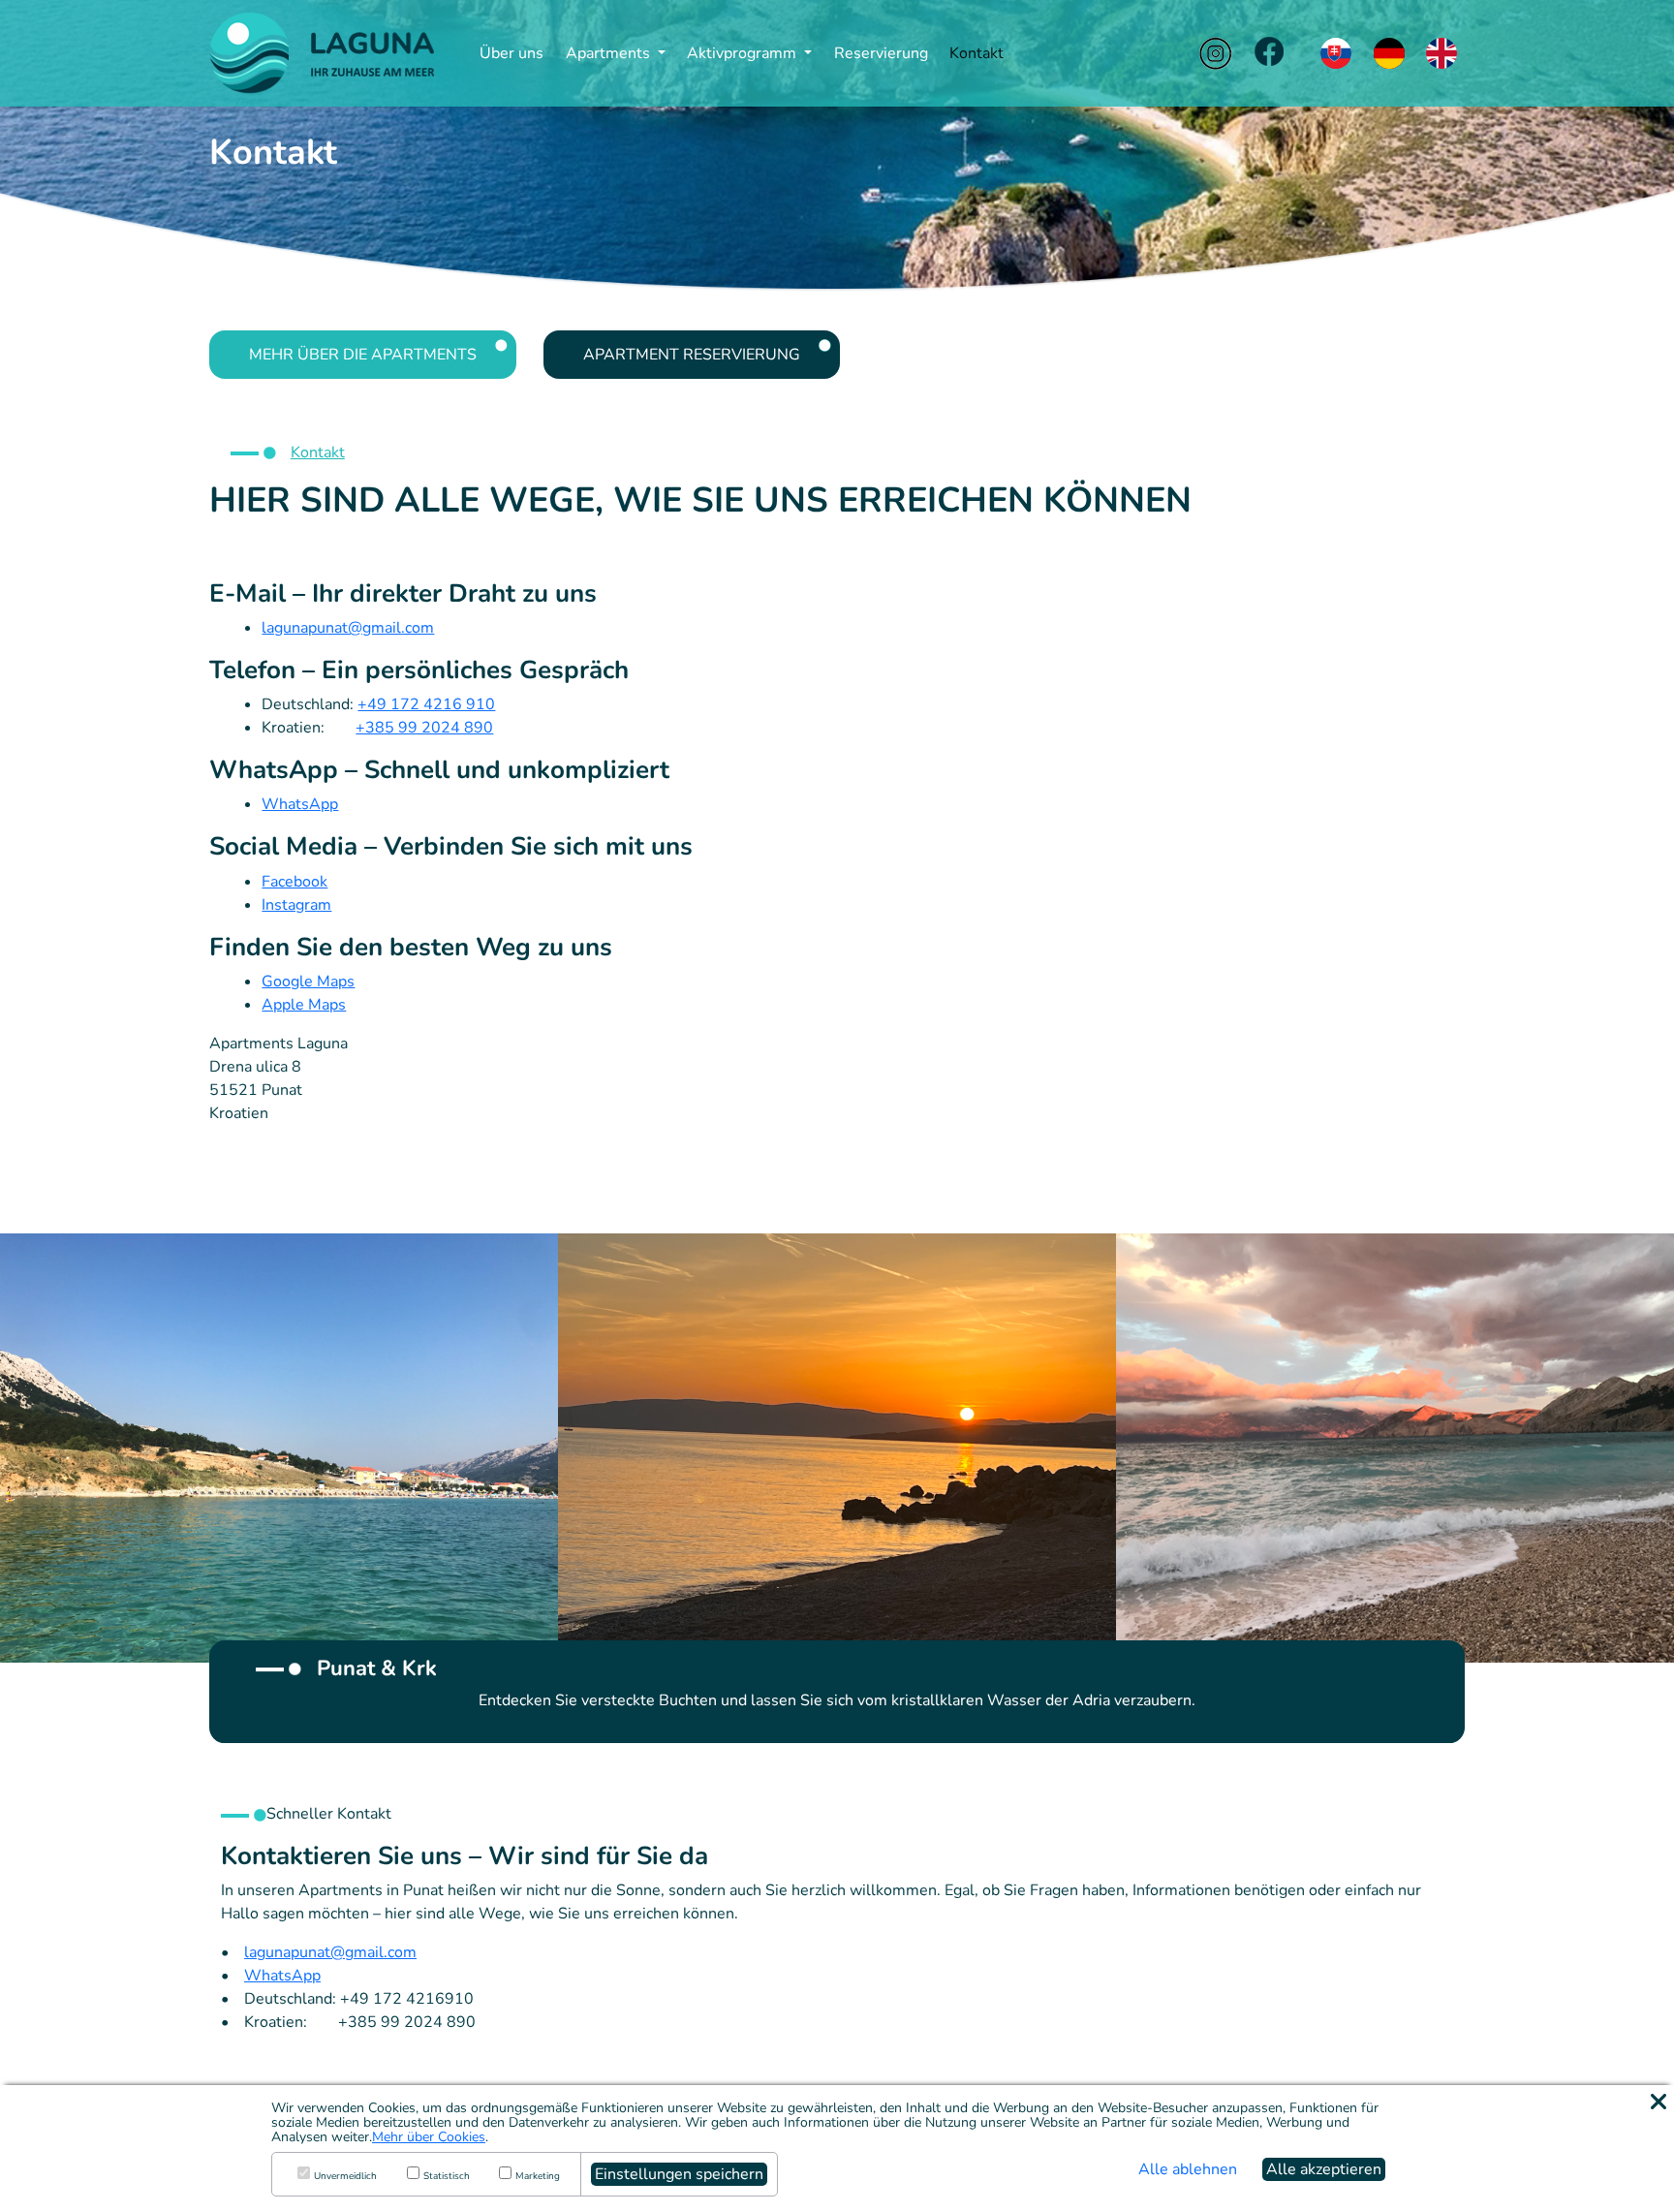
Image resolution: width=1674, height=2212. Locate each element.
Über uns (511, 53)
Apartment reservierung (692, 355)
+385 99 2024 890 (424, 728)
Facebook (294, 882)
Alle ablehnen (1188, 2169)
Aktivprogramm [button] (744, 53)
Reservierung (881, 53)
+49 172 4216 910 (426, 704)
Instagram (296, 905)
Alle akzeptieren (1324, 2169)
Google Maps (308, 981)
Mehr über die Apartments (363, 355)
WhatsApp (300, 804)
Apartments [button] (610, 53)
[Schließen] (1658, 2102)
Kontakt (976, 53)
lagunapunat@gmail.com (348, 628)
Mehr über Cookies (429, 2137)
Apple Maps (304, 1005)
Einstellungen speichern (679, 2174)
